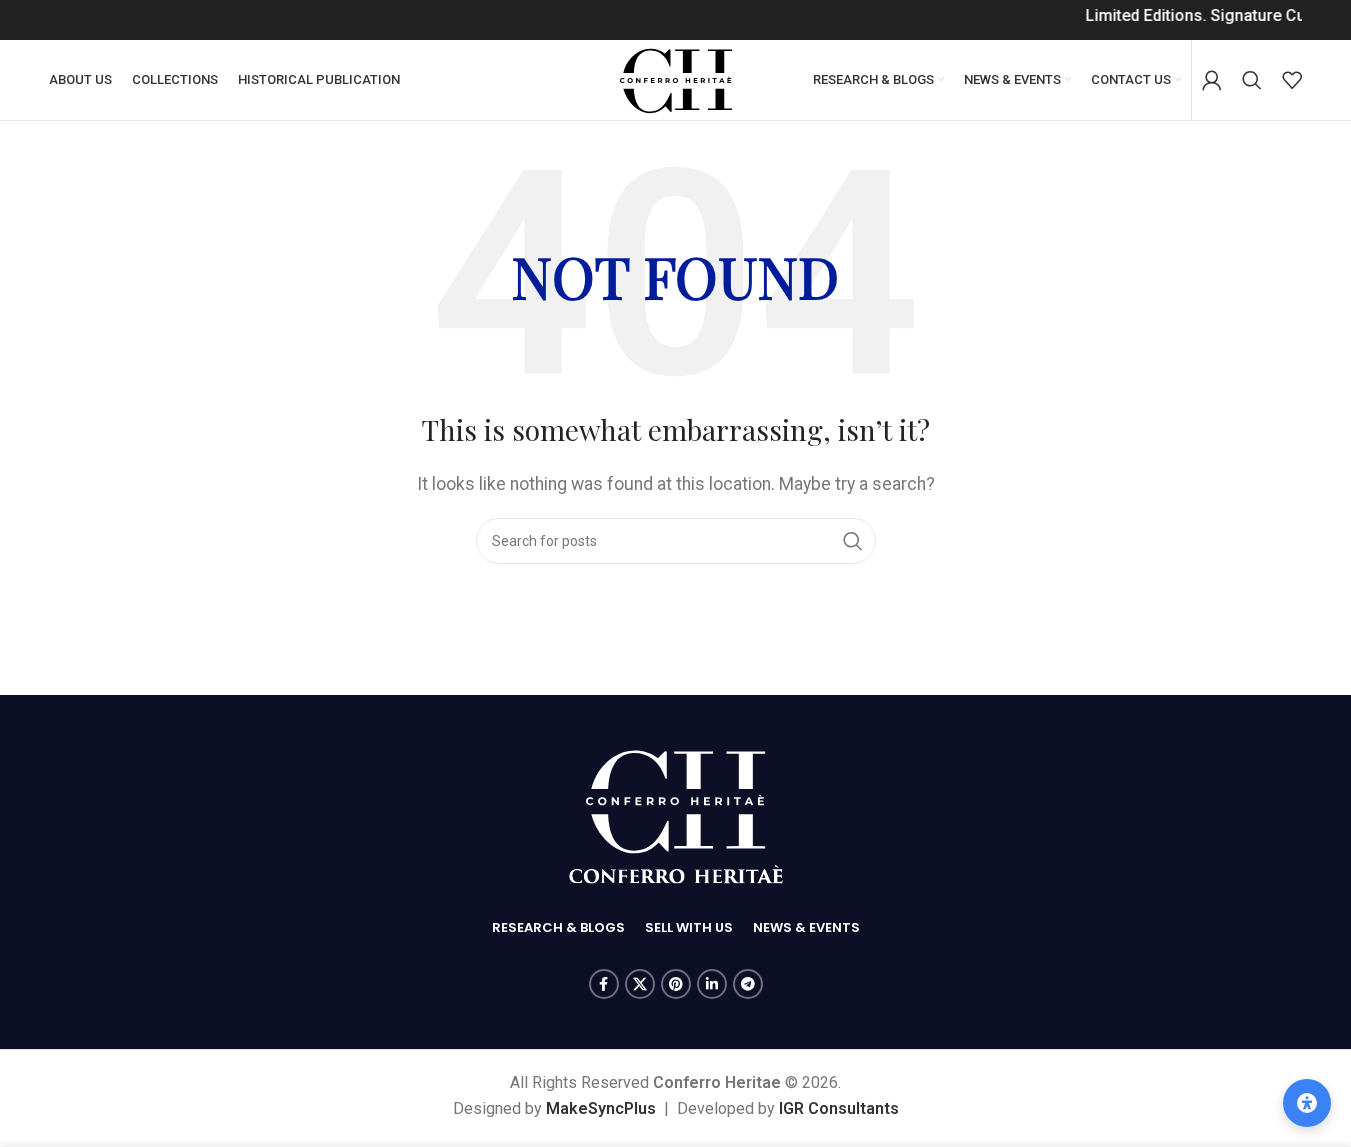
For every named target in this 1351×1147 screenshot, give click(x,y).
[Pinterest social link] (676, 984)
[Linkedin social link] (712, 984)
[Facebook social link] (604, 984)
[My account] (1212, 80)
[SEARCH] (853, 541)
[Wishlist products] (1292, 80)
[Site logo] (676, 78)
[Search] (1252, 80)
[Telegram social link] (748, 984)
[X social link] (640, 984)
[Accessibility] (1307, 1103)
